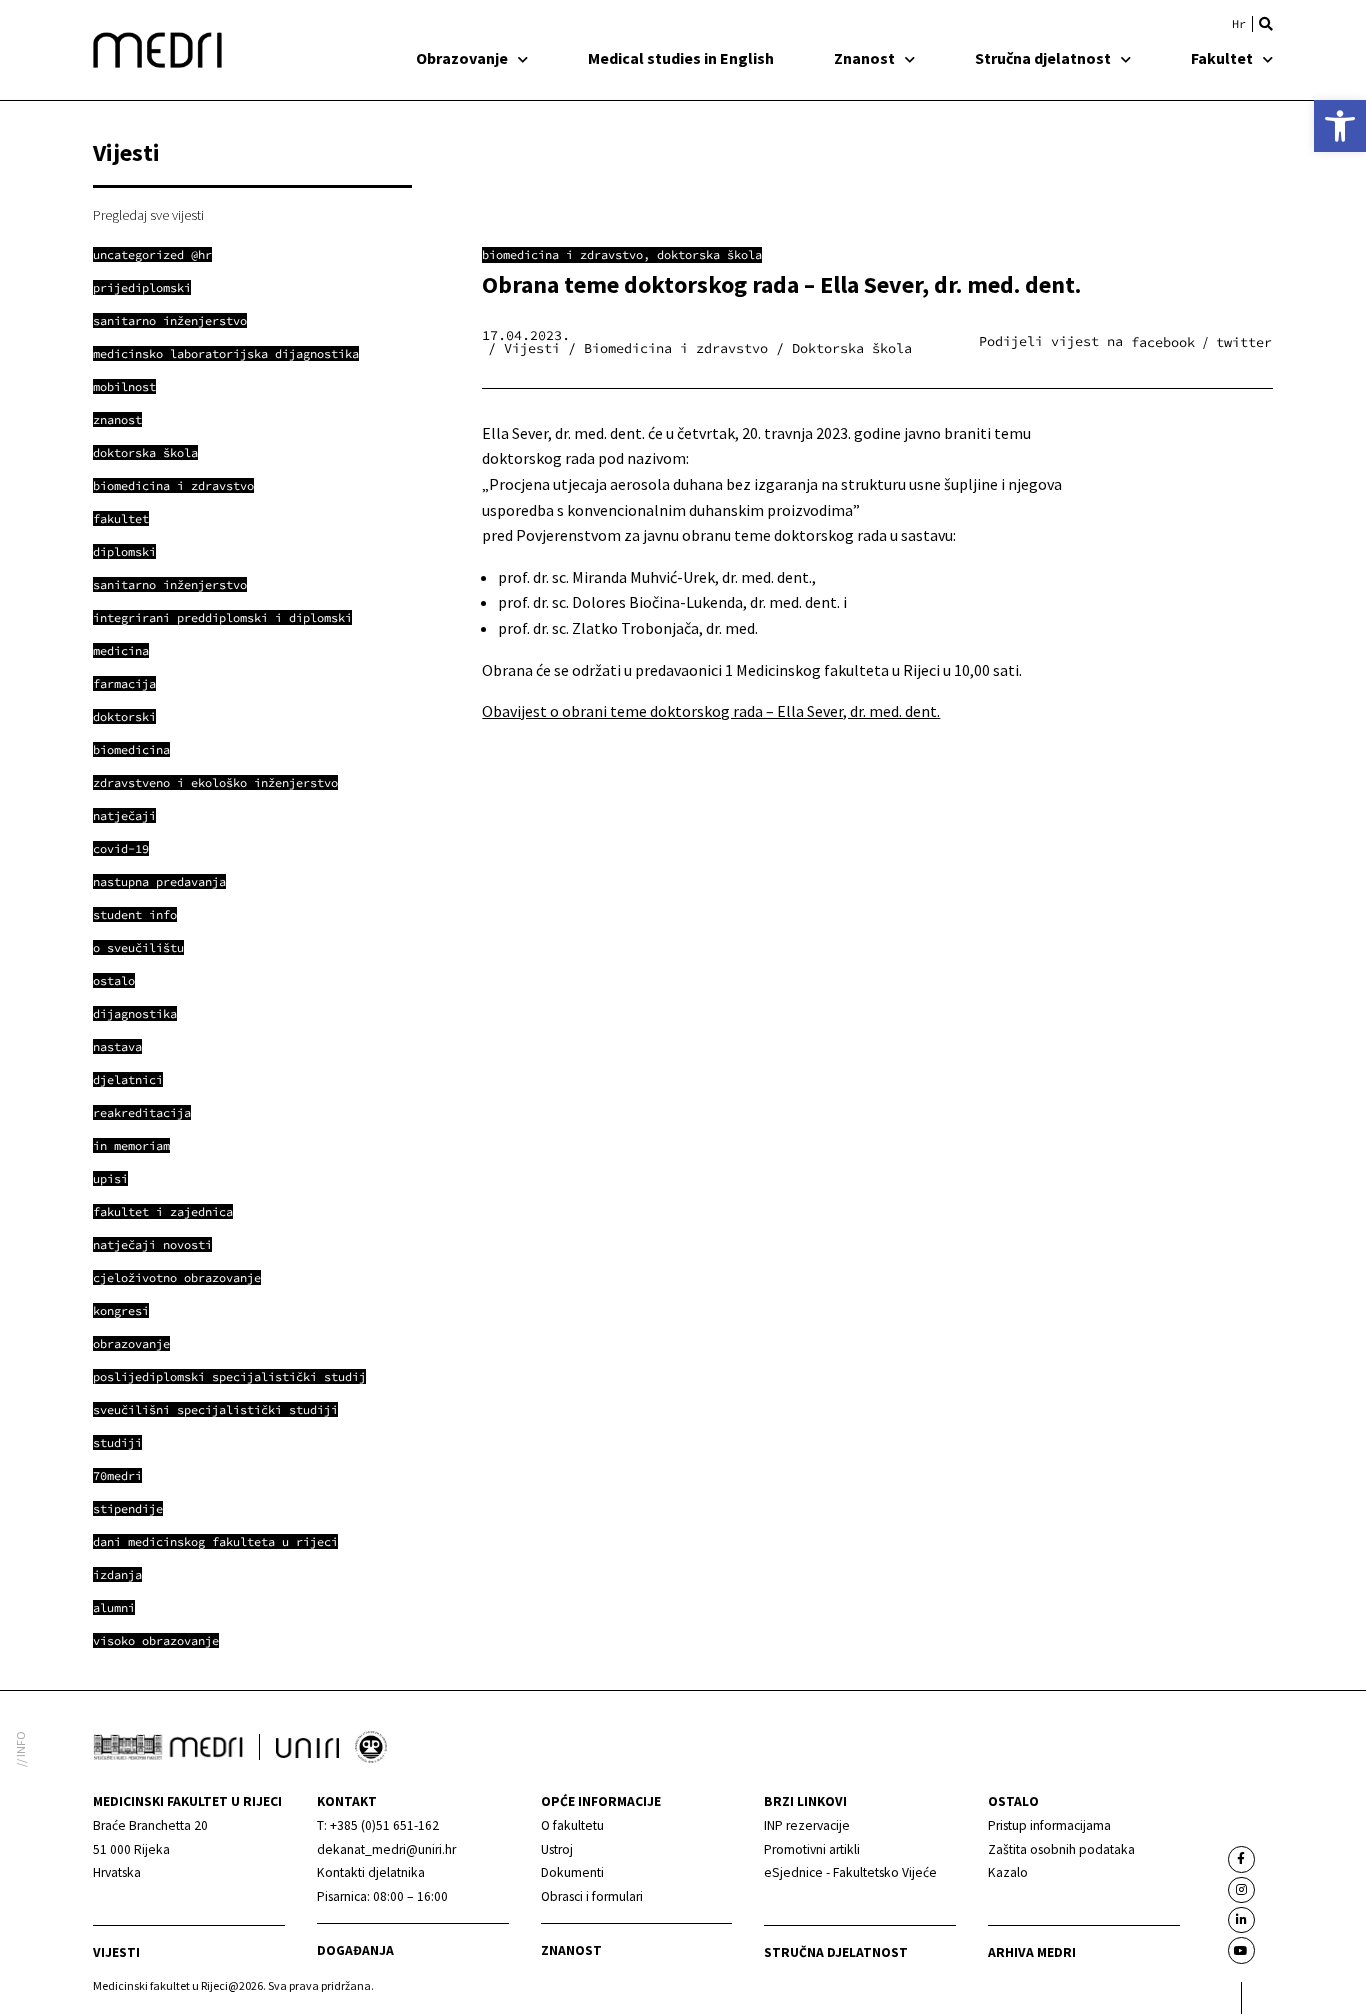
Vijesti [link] (116, 1952)
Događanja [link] (355, 1950)
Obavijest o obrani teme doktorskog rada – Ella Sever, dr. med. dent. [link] (711, 711)
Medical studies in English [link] (681, 58)
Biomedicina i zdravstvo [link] (562, 254)
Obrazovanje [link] (462, 58)
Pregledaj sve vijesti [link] (148, 215)
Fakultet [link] (1222, 58)
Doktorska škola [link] (709, 254)
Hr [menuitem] (1239, 24)
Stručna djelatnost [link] (1043, 58)
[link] (1340, 126)
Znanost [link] (864, 58)
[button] (1266, 24)
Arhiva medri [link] (1032, 1952)
